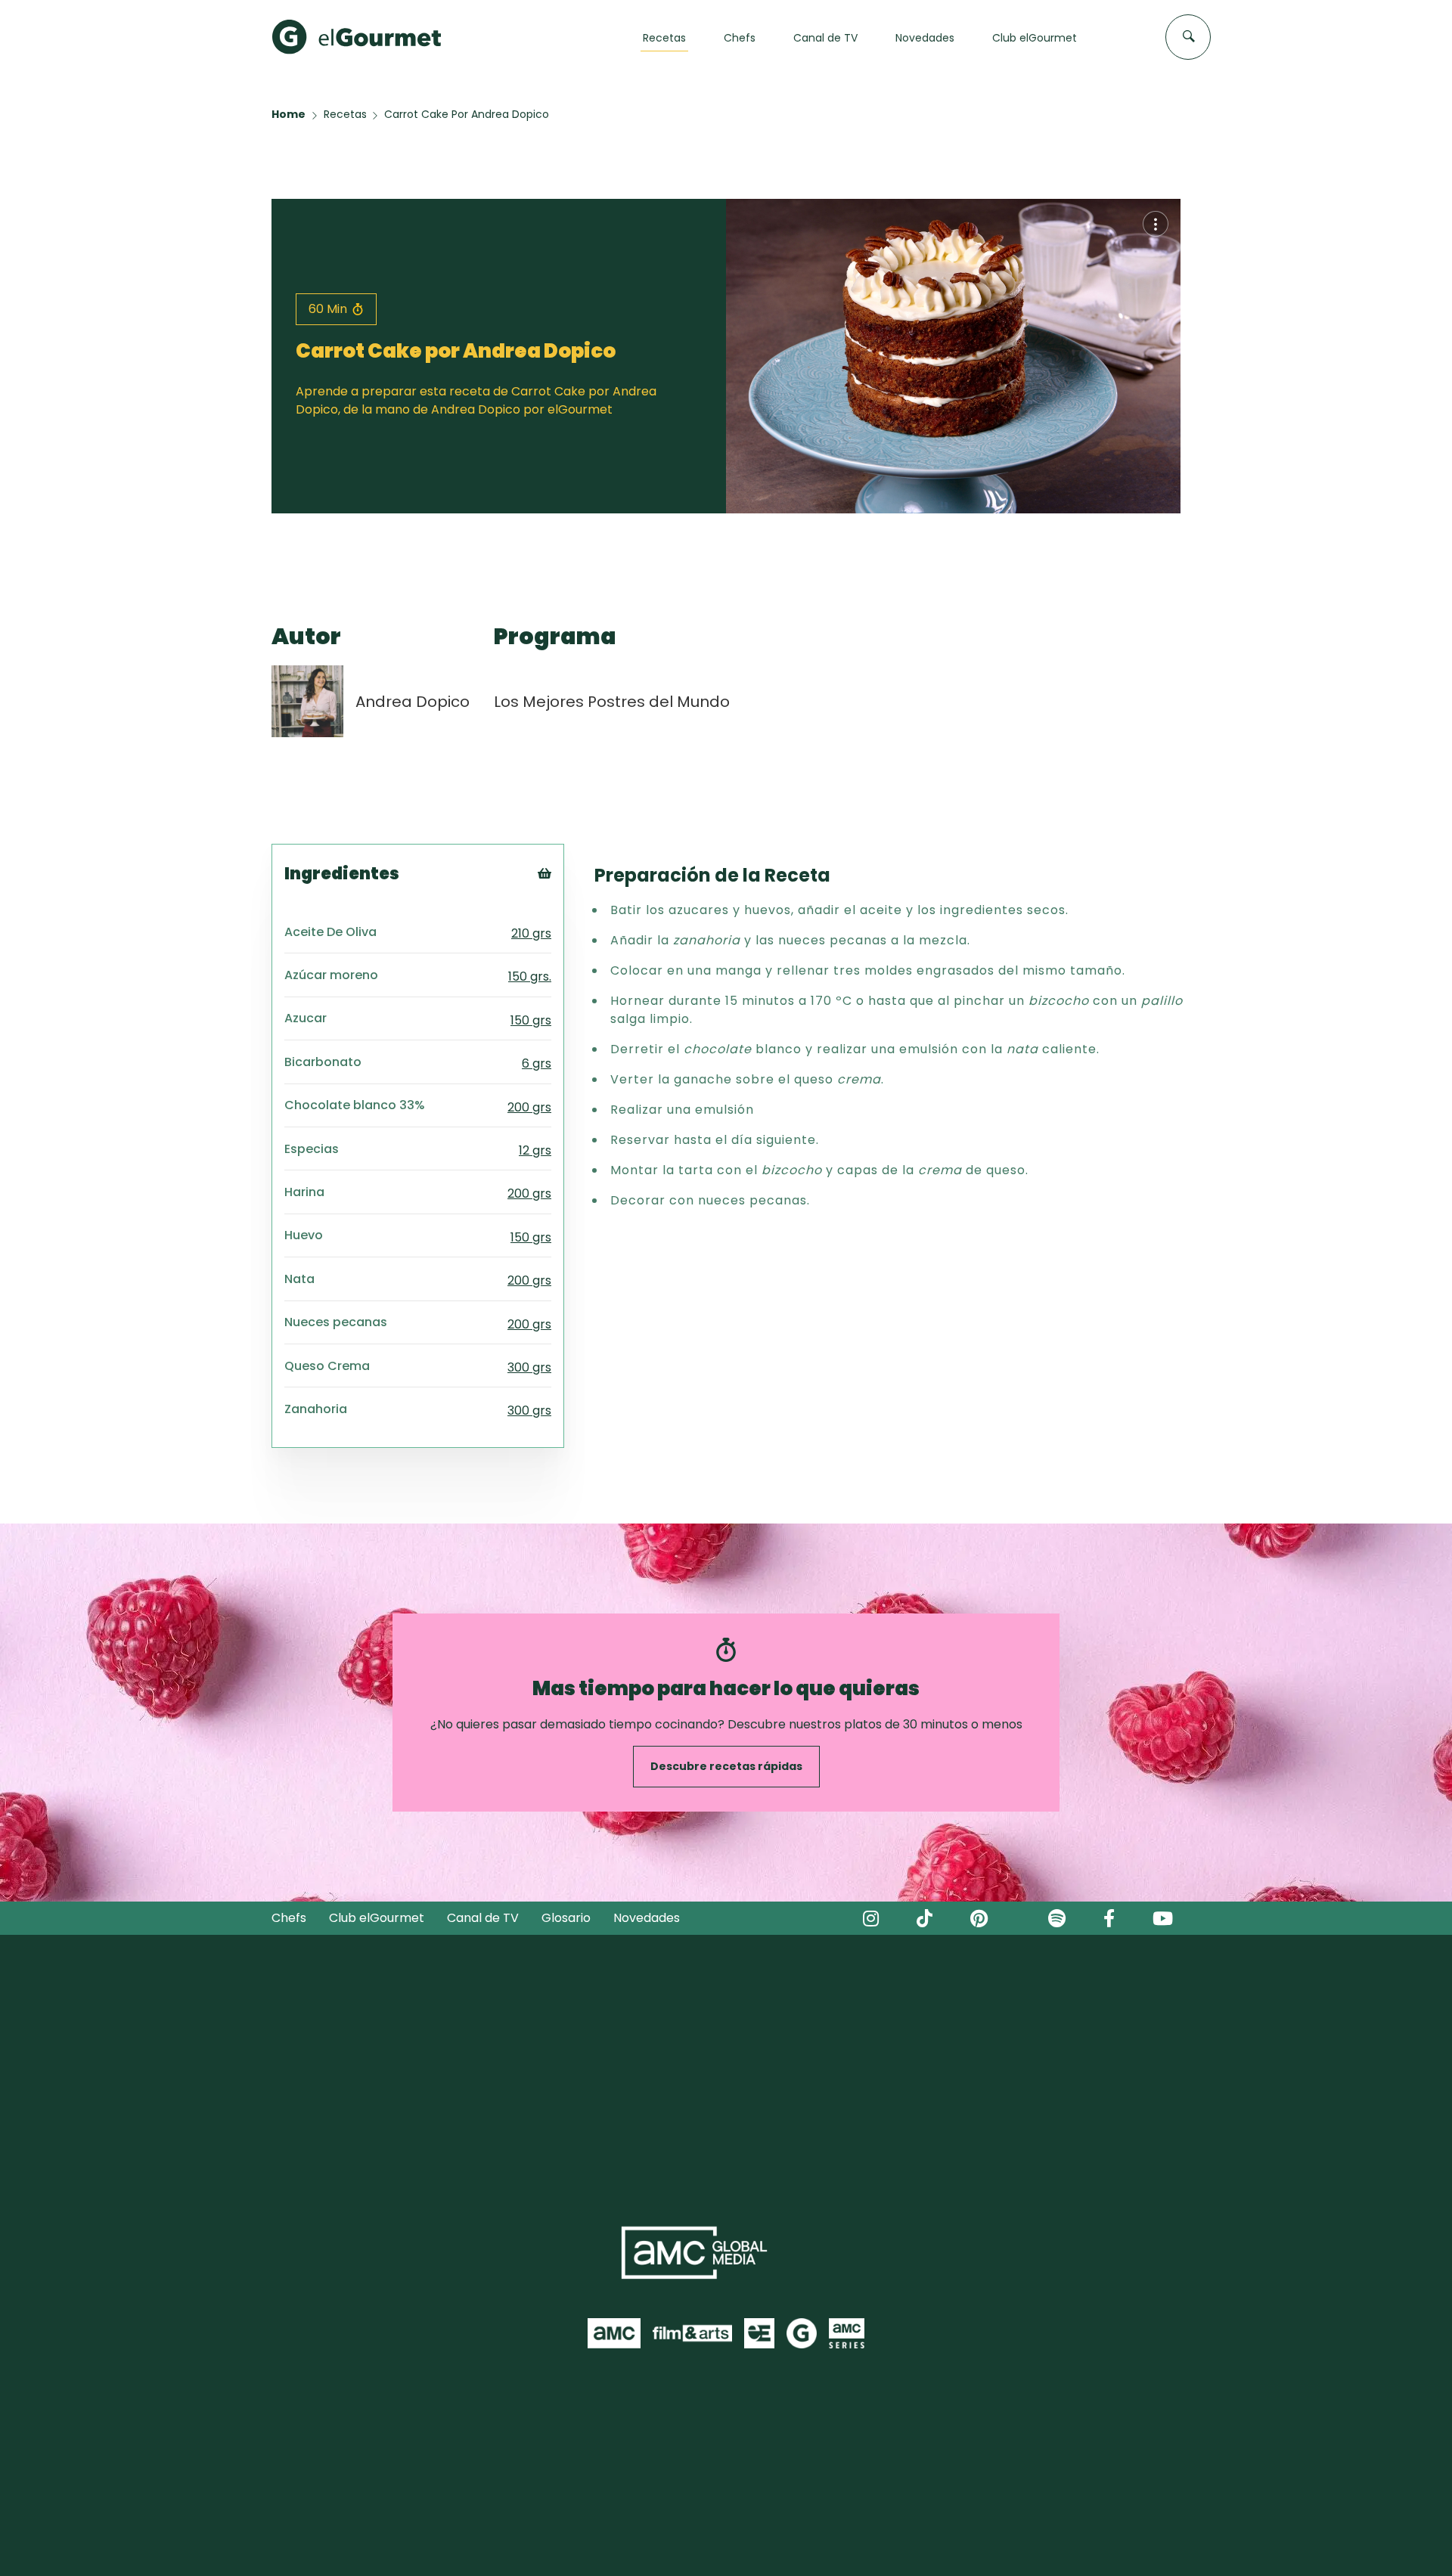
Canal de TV (483, 1918)
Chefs (289, 1918)
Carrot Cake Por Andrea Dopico (467, 114)
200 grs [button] (529, 1107)
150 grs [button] (531, 1020)
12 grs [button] (535, 1150)
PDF (565, 936)
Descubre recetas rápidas (726, 1766)
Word (570, 974)
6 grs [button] (537, 1063)
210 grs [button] (531, 933)
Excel (569, 955)
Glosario (566, 1918)
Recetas (345, 114)
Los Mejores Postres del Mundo (612, 702)
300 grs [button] (529, 1367)
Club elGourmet (377, 1918)
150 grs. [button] (530, 976)
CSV (566, 918)
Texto (572, 899)
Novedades (647, 1918)
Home (289, 114)
